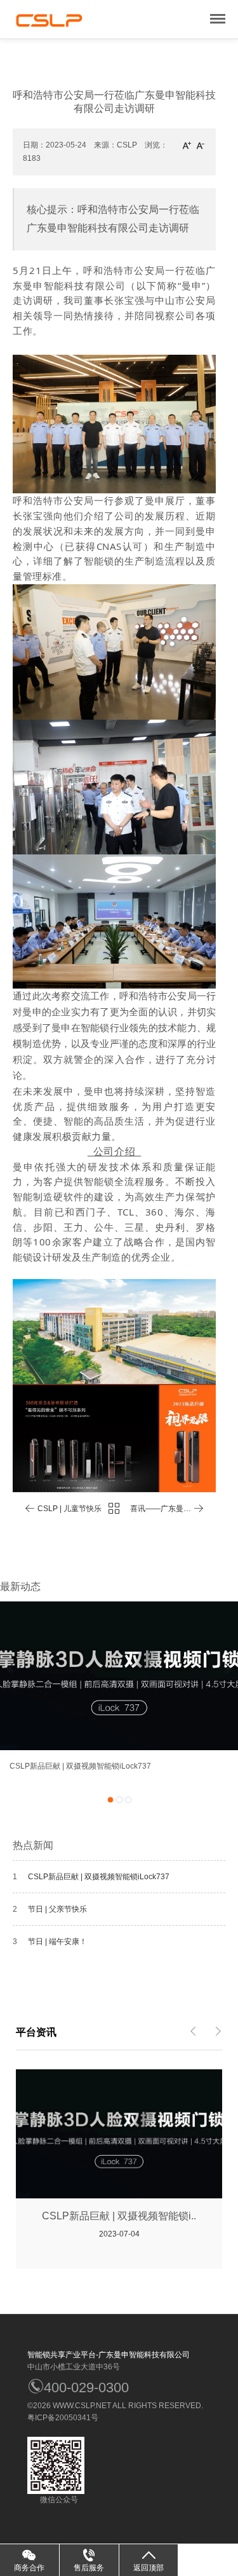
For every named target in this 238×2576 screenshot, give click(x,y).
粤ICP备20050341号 (63, 2418)
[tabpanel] (119, 1692)
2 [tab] (119, 1800)
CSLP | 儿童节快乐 (69, 1509)
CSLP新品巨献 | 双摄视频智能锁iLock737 (99, 1877)
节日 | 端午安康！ (57, 1942)
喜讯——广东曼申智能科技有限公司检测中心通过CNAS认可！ (157, 1511)
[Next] (228, 1668)
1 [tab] (110, 1800)
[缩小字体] (201, 145)
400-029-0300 (86, 2388)
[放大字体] (187, 145)
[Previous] (10, 1668)
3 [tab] (128, 1800)
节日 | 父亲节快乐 (57, 1909)
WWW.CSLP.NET (82, 2406)
